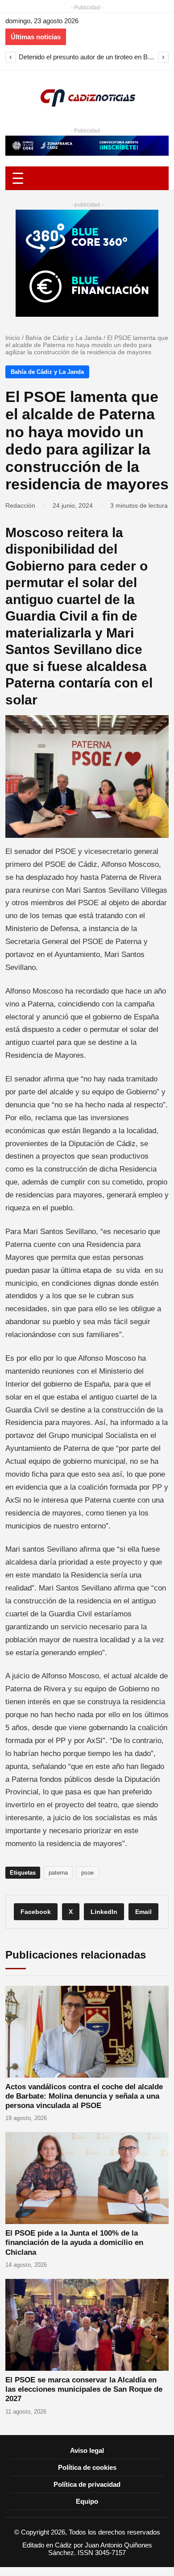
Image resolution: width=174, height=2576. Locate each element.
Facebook (36, 1912)
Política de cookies (87, 2467)
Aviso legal (87, 2450)
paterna (58, 1873)
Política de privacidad (87, 2484)
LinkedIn (104, 1912)
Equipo (87, 2501)
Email (143, 1912)
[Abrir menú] (87, 178)
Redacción (20, 505)
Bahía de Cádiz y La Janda (64, 338)
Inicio (13, 338)
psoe (87, 1873)
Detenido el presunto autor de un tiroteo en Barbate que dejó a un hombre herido (87, 57)
